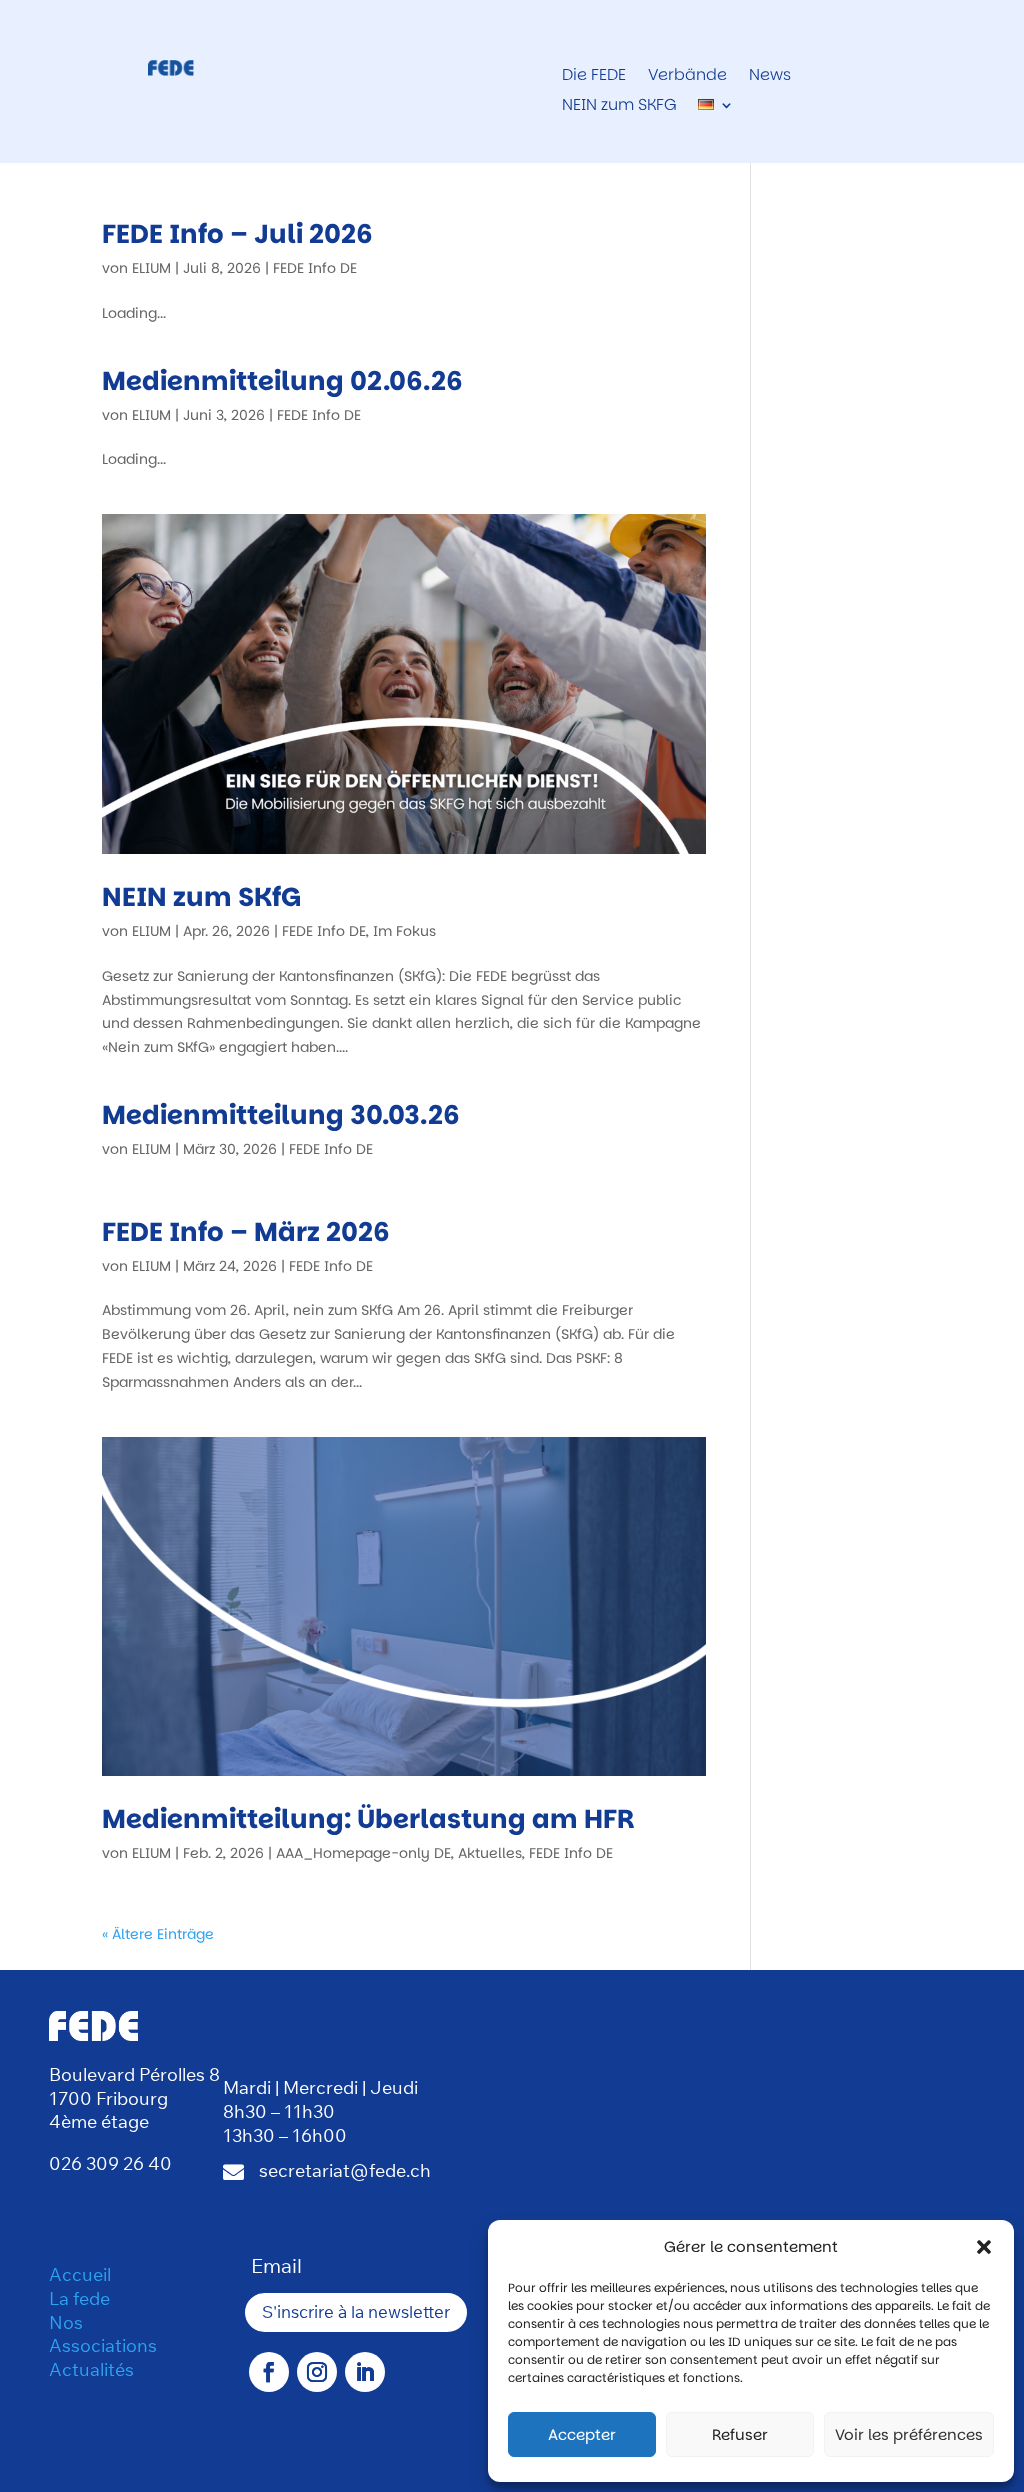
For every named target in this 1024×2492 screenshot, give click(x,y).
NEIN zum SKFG (619, 107)
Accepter (582, 2434)
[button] (984, 2247)
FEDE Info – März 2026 (246, 1232)
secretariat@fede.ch (345, 2170)
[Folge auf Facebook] (269, 2372)
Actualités (91, 2369)
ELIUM (151, 268)
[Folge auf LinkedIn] (365, 2372)
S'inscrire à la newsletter (356, 2311)
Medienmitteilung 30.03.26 (281, 1115)
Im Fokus (404, 931)
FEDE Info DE (315, 268)
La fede (79, 2298)
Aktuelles (490, 1853)
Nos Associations (103, 2334)
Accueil (80, 2274)
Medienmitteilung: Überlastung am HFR (368, 1819)
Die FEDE (594, 77)
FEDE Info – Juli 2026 (237, 234)
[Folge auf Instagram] (317, 2372)
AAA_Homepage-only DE (363, 1853)
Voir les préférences (909, 2434)
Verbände (687, 77)
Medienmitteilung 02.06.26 (282, 381)
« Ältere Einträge (158, 1934)
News (770, 77)
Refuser (740, 2434)
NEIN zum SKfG (201, 897)
